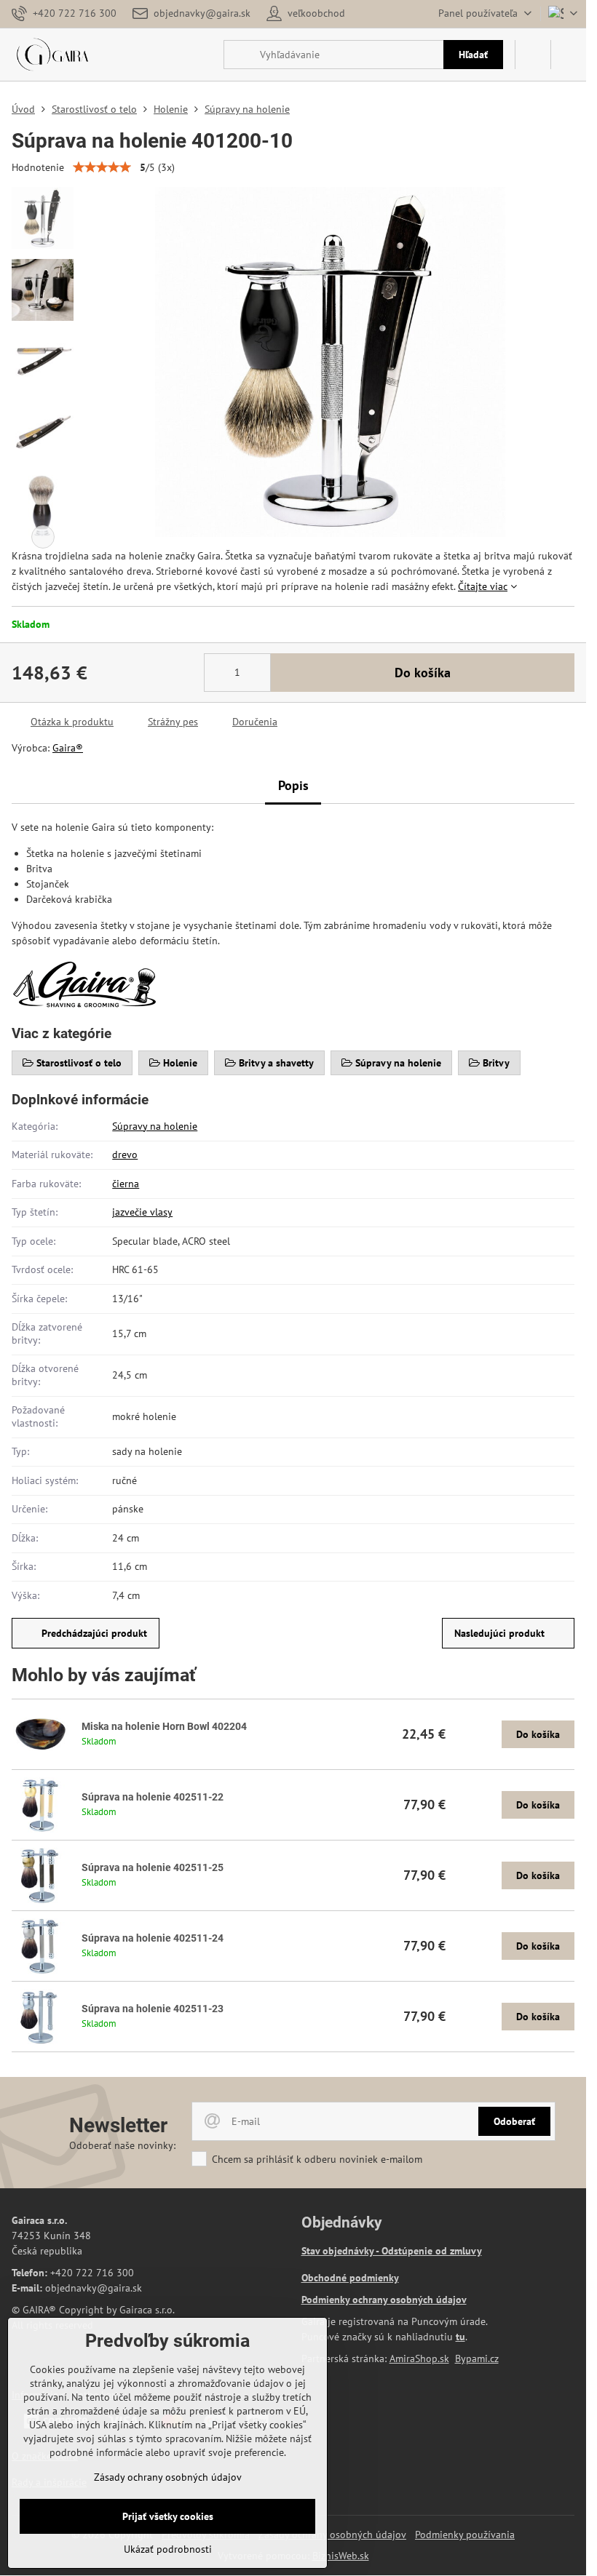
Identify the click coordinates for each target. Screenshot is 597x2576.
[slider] (102, 167)
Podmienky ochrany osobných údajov (384, 2300)
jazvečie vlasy (142, 1212)
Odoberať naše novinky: (122, 2145)
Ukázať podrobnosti (168, 2549)
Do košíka (423, 673)
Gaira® (68, 748)
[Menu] (569, 55)
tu (460, 2337)
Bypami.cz (477, 2358)
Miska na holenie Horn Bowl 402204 (164, 1726)
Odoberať (514, 2121)
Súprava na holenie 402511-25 (153, 1867)
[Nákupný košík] (533, 55)
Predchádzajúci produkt (94, 1633)
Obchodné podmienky (350, 2278)
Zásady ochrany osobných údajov (332, 2535)
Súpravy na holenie (155, 1126)
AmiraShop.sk (419, 2358)
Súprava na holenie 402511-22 (153, 1797)
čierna (126, 1184)
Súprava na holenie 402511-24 (153, 1938)
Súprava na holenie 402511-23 (153, 2009)
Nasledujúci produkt (499, 1633)
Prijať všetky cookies (168, 2516)
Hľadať (473, 55)
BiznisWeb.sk (341, 2556)
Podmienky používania (465, 2535)
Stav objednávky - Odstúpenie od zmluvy (392, 2251)
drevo (125, 1155)
